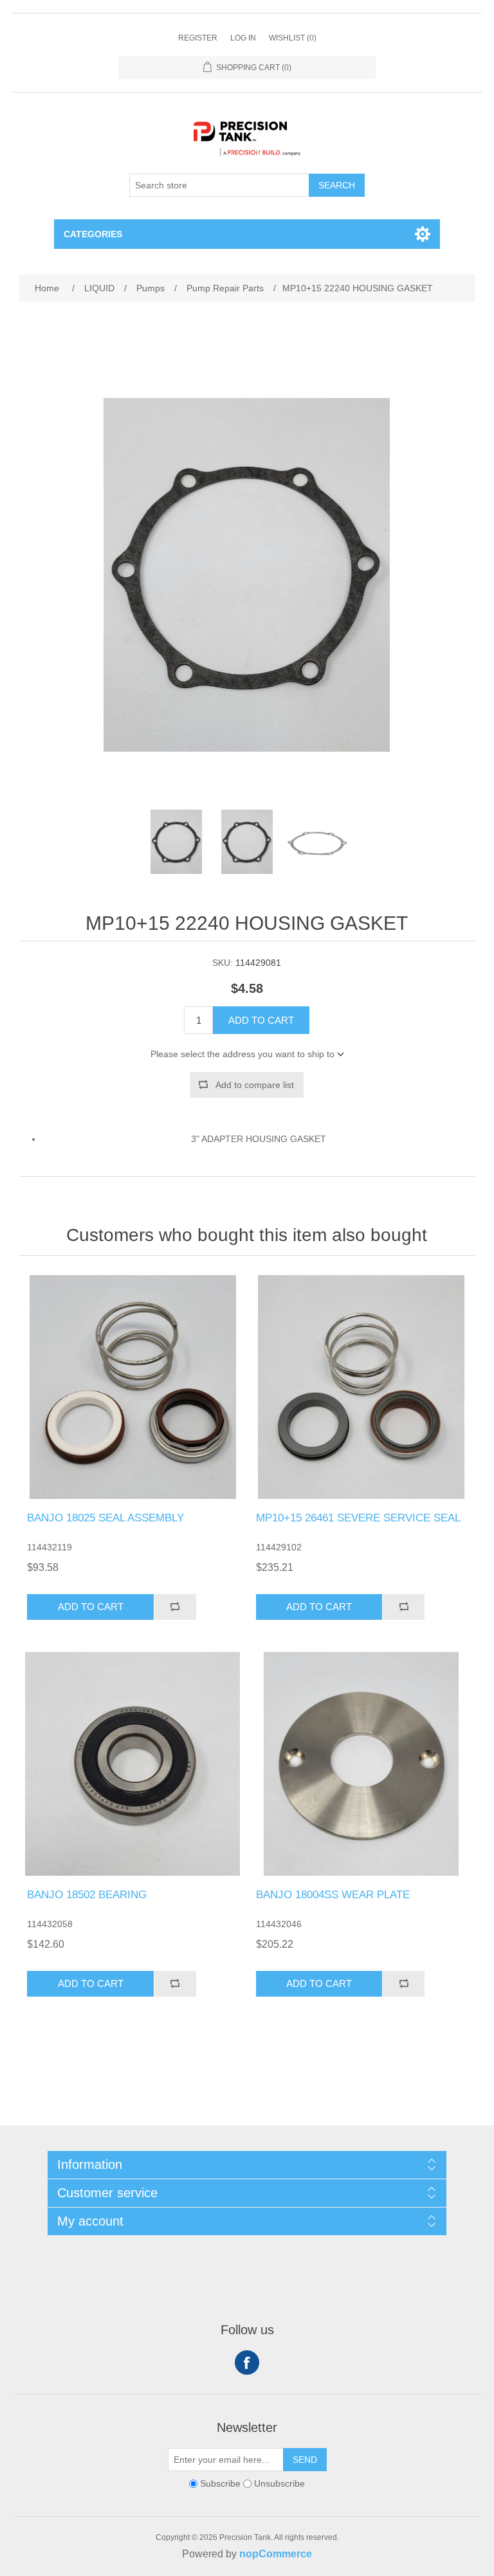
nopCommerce (276, 2554)
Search (337, 185)
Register (198, 38)
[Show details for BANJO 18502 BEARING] (133, 1764)
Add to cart (261, 1020)
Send (305, 2460)
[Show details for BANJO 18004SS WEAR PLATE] (361, 1764)
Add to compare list (255, 1085)
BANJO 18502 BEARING (87, 1895)
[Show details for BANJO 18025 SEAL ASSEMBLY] (133, 1387)
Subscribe (220, 2483)
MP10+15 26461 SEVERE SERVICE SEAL (358, 1518)
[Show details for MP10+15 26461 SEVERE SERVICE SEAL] (361, 1387)
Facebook (247, 2363)
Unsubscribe (279, 2483)
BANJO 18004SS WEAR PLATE (333, 1895)
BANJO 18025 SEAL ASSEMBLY (105, 1518)
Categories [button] (93, 234)
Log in (243, 38)
